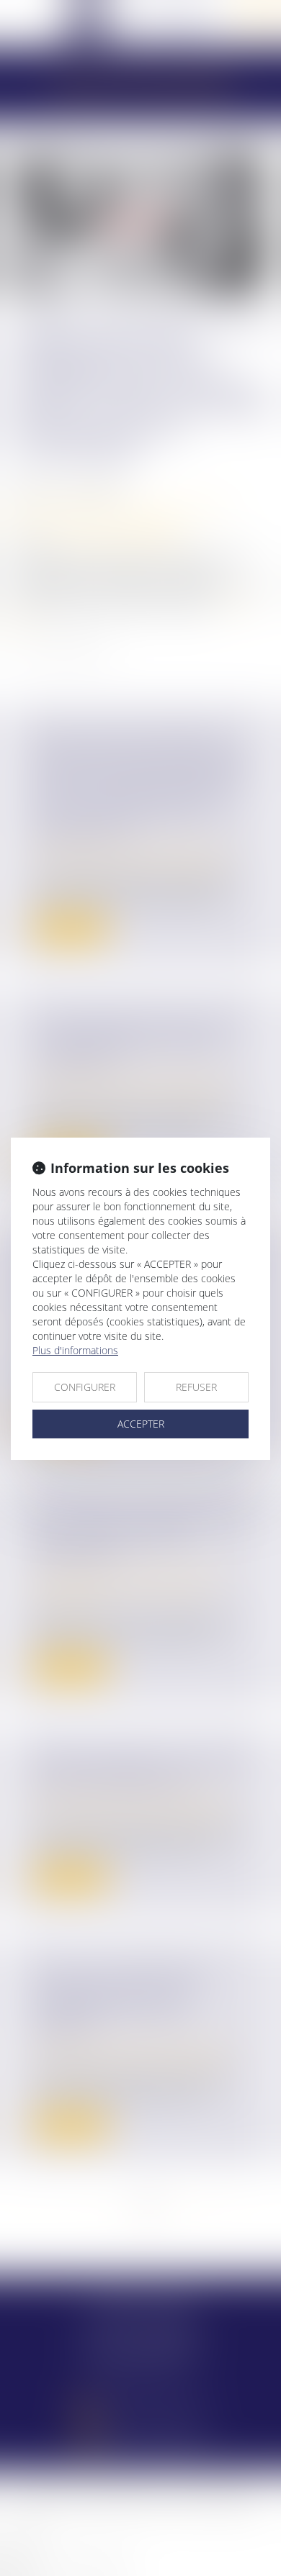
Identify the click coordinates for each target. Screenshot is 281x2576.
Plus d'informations (75, 1350)
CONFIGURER (85, 1387)
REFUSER (196, 1387)
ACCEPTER (141, 1424)
